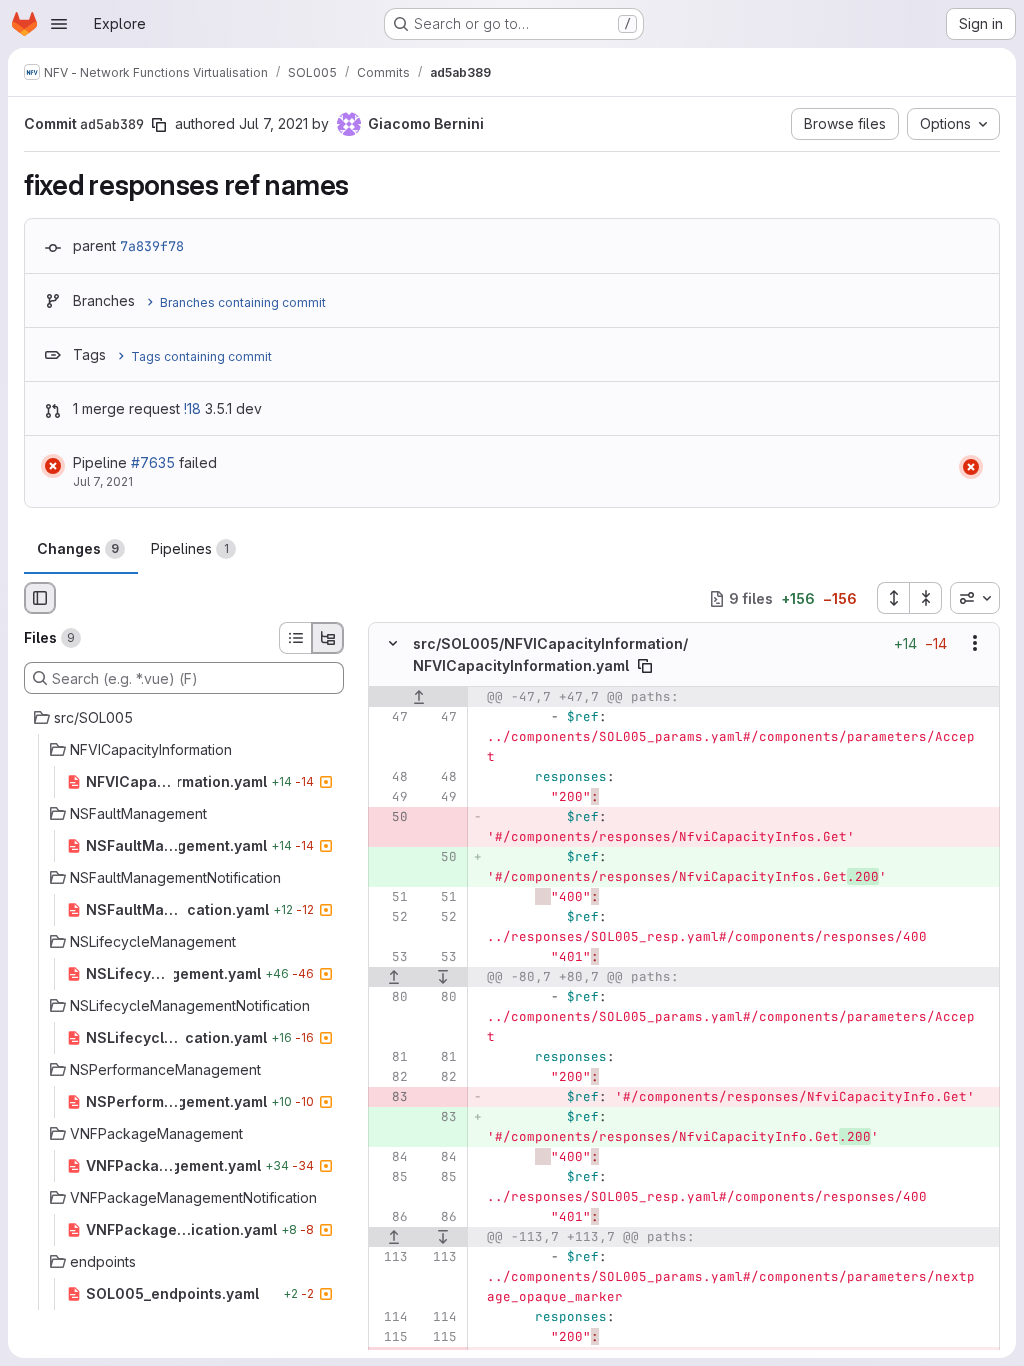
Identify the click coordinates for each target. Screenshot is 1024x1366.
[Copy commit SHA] (159, 125)
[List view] (295, 638)
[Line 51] (391, 897)
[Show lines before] (418, 697)
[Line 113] (391, 1257)
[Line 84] (391, 1157)
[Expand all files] (893, 598)
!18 (192, 408)
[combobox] (975, 598)
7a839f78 (152, 246)
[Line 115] (391, 1337)
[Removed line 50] (391, 817)
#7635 (153, 462)
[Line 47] (391, 717)
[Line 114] (391, 1317)
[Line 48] (391, 777)
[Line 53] (391, 957)
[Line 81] (391, 1057)
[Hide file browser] (40, 598)
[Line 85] (391, 1177)
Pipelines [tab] (190, 548)
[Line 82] (391, 1077)
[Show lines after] (444, 977)
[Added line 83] (440, 1117)
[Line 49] (391, 797)
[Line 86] (391, 1217)
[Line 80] (391, 997)
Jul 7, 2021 (273, 123)
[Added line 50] (440, 857)
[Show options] (975, 644)
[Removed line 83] (391, 1097)
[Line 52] (391, 917)
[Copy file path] (645, 666)
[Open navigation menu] (59, 24)
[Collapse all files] (926, 598)
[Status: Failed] (53, 466)
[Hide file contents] (393, 644)
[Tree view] (328, 638)
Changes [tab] (78, 548)
